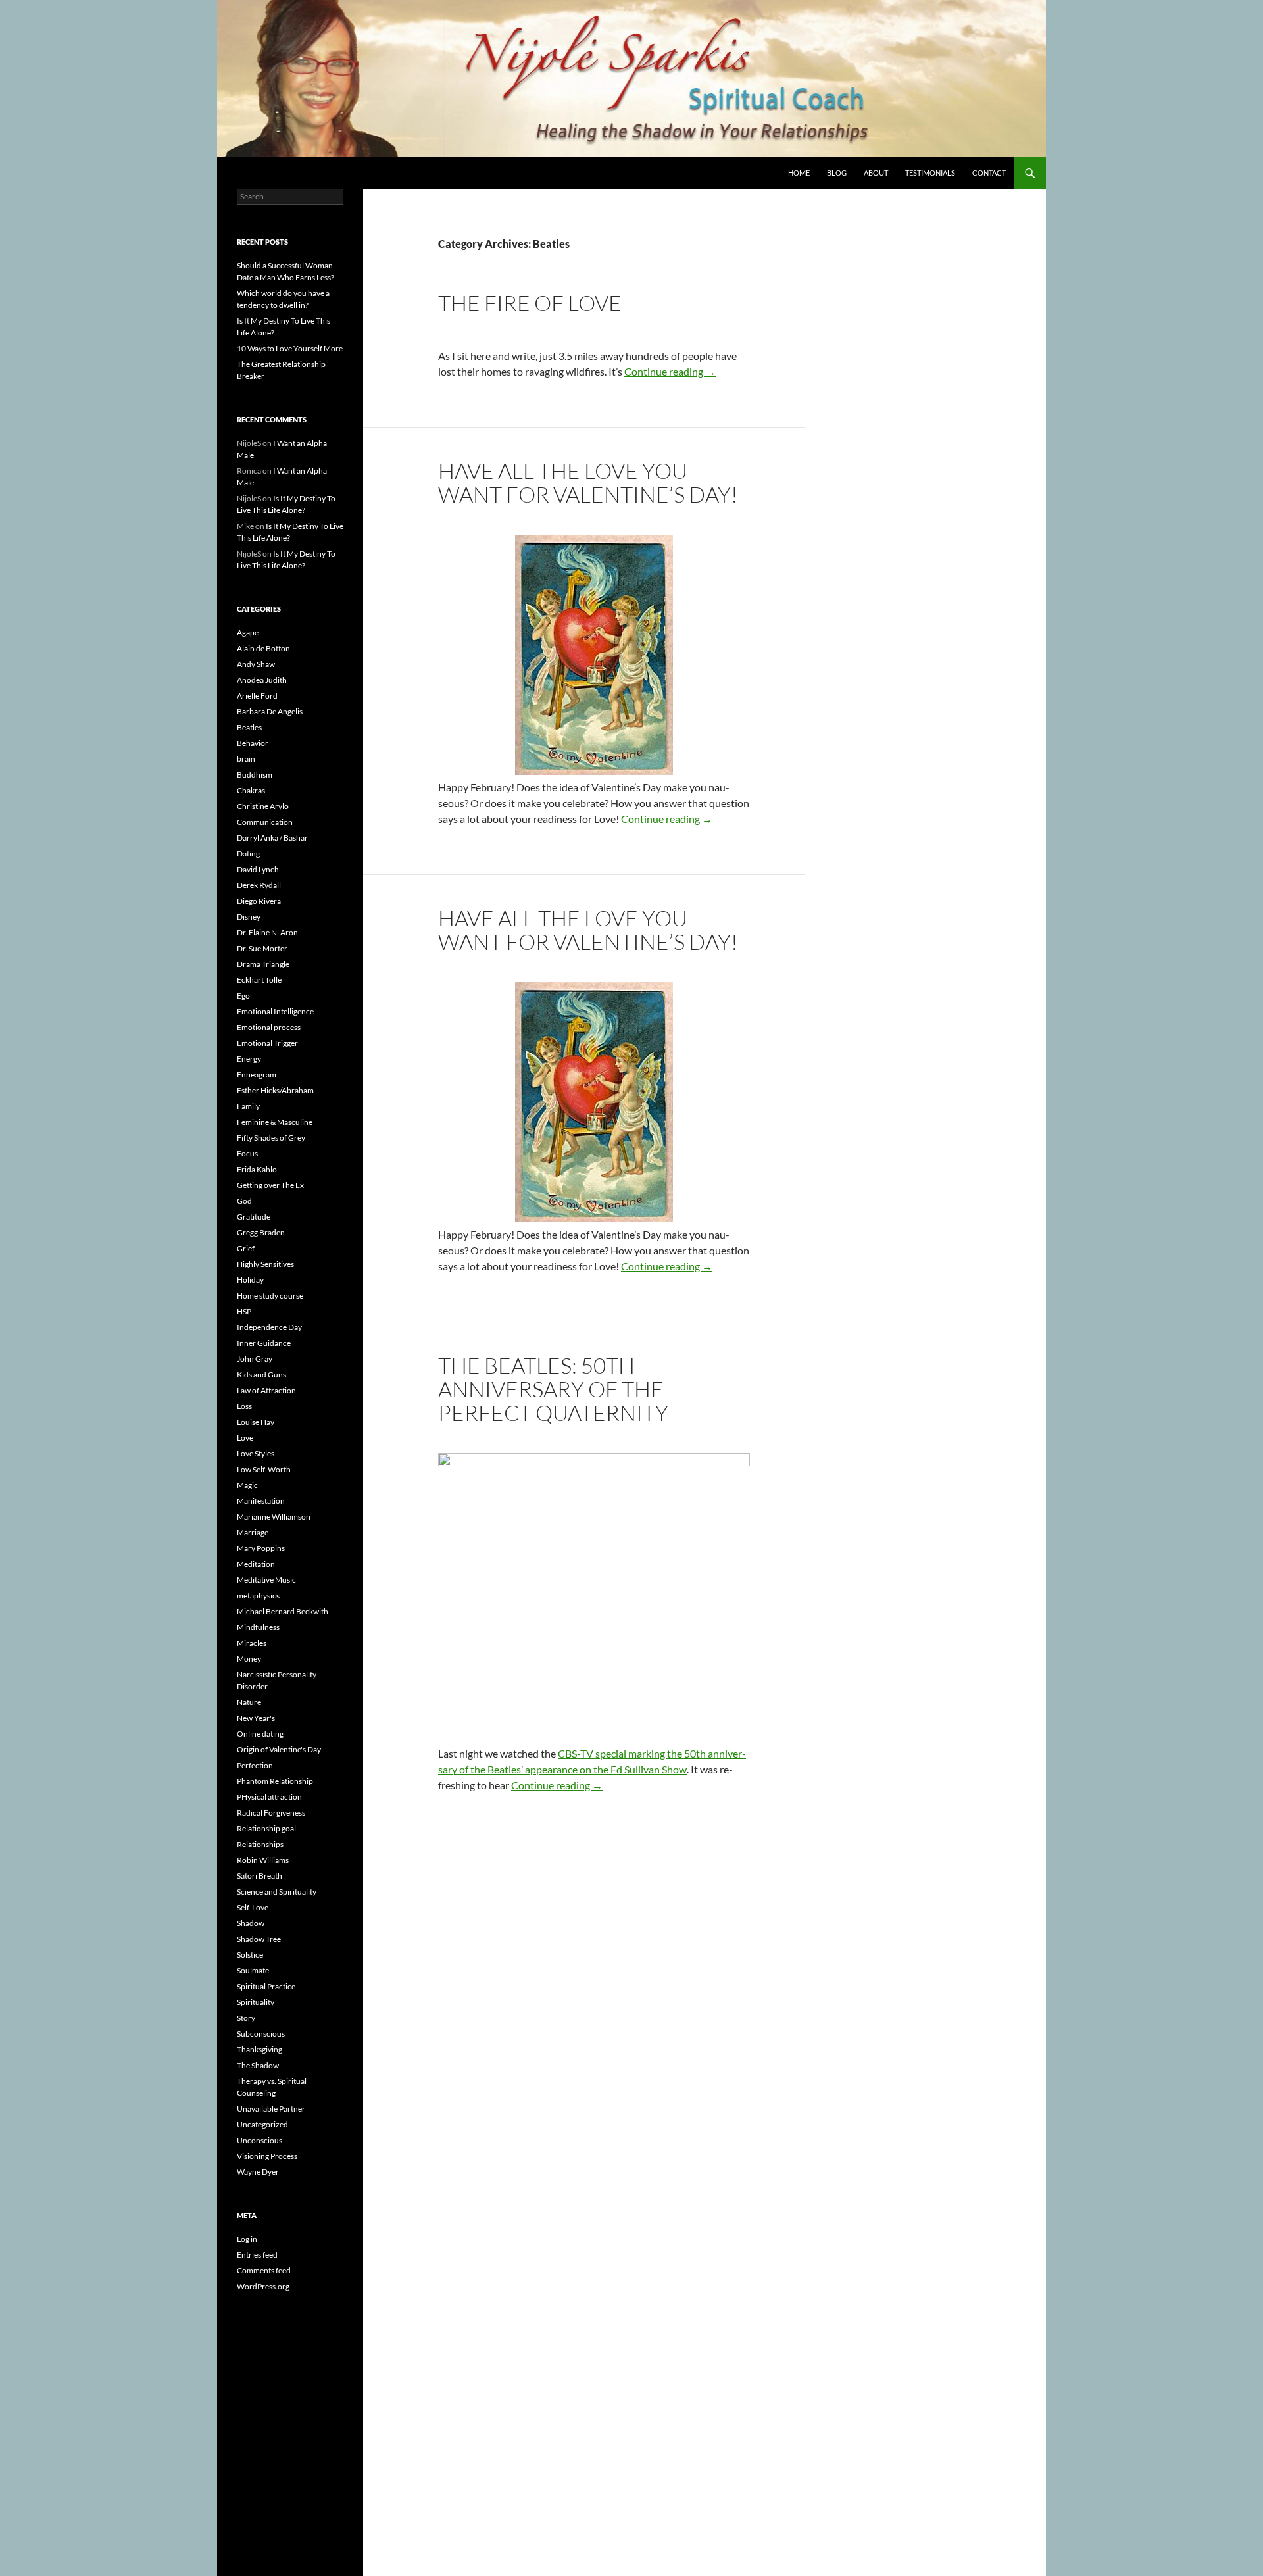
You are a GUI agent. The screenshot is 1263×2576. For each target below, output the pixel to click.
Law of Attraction (266, 1390)
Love (245, 1438)
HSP (244, 1311)
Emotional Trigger (267, 1043)
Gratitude (254, 1217)
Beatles (249, 727)
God (244, 1201)
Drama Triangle (263, 964)
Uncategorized (262, 2124)
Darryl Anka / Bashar (272, 838)
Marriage (253, 1532)
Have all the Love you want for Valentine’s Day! (588, 483)
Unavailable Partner (271, 2109)
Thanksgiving (260, 2049)
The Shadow (258, 2065)
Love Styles (256, 1453)
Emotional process (269, 1027)
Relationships (260, 1844)
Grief (246, 1248)
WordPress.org (263, 2286)
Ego (243, 996)
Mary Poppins (261, 1548)
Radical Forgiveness (271, 1813)
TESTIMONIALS (930, 173)
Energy (249, 1059)
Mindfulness (258, 1627)
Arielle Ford (257, 696)
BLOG (837, 173)
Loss (244, 1406)
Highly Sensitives (265, 1264)
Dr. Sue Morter (262, 948)
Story (246, 2018)
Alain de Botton (263, 648)
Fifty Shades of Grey (271, 1138)
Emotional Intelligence (275, 1011)
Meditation (256, 1564)
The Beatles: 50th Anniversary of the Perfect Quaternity (553, 1389)
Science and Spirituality (277, 1892)
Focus (247, 1153)
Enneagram (257, 1075)
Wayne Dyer (258, 2172)
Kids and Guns (261, 1375)
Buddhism (255, 775)
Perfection (255, 1765)
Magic (247, 1485)
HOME (799, 173)
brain (246, 759)
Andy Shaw (256, 664)
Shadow (251, 1923)
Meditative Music (266, 1580)
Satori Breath (260, 1876)
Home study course (270, 1296)
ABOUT (876, 173)
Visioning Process (267, 2156)
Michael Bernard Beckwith (283, 1611)
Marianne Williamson (274, 1517)
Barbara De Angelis (270, 711)
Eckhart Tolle (259, 980)
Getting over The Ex (270, 1185)
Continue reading (670, 371)
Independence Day (269, 1327)
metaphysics (258, 1596)
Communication (265, 822)
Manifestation (261, 1501)
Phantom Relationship (275, 1781)
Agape (248, 632)
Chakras (251, 790)
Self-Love (253, 1907)
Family (248, 1106)
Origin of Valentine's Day (279, 1749)
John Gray (255, 1359)
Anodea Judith (262, 680)
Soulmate (253, 1970)
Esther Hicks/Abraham (275, 1090)
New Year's (256, 1718)
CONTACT (989, 173)
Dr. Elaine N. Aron (267, 932)
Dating (248, 854)
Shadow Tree (259, 1939)
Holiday (250, 1280)
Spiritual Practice (266, 1986)
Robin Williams (263, 1860)
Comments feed (264, 2270)
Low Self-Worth (264, 1469)
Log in (247, 2239)
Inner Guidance (264, 1343)
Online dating (260, 1734)
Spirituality (256, 2002)
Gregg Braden (261, 1232)
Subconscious (261, 2034)
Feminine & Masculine (275, 1122)
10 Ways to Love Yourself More (290, 348)
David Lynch (258, 869)
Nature (249, 1702)
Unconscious (260, 2140)
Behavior (253, 743)
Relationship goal (266, 1828)
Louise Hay (256, 1422)
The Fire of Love (530, 303)
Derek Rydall (259, 885)
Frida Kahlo (257, 1169)
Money (249, 1659)
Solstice (250, 1955)
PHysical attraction (269, 1797)
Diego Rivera (259, 901)
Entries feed (257, 2255)
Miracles (252, 1643)
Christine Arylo (263, 806)
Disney (249, 917)
